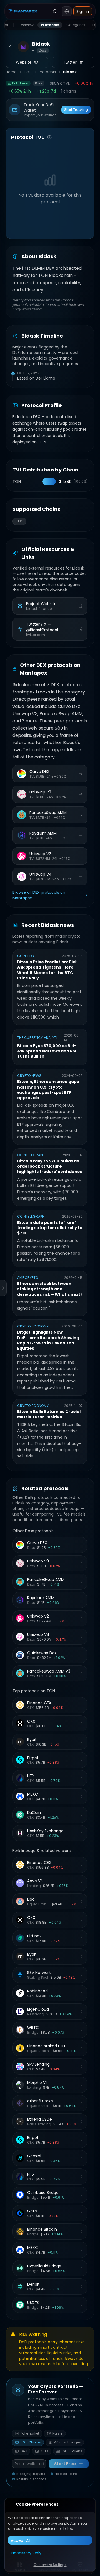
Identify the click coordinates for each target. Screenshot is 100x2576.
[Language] (67, 11)
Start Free (65, 2464)
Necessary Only (26, 2553)
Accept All (21, 2540)
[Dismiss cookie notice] (90, 2505)
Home (11, 72)
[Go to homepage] (23, 11)
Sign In (83, 11)
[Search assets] (55, 11)
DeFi (28, 72)
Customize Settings (50, 2565)
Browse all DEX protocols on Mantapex (39, 895)
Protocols (50, 25)
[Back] (10, 47)
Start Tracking (76, 110)
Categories (76, 25)
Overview (26, 25)
